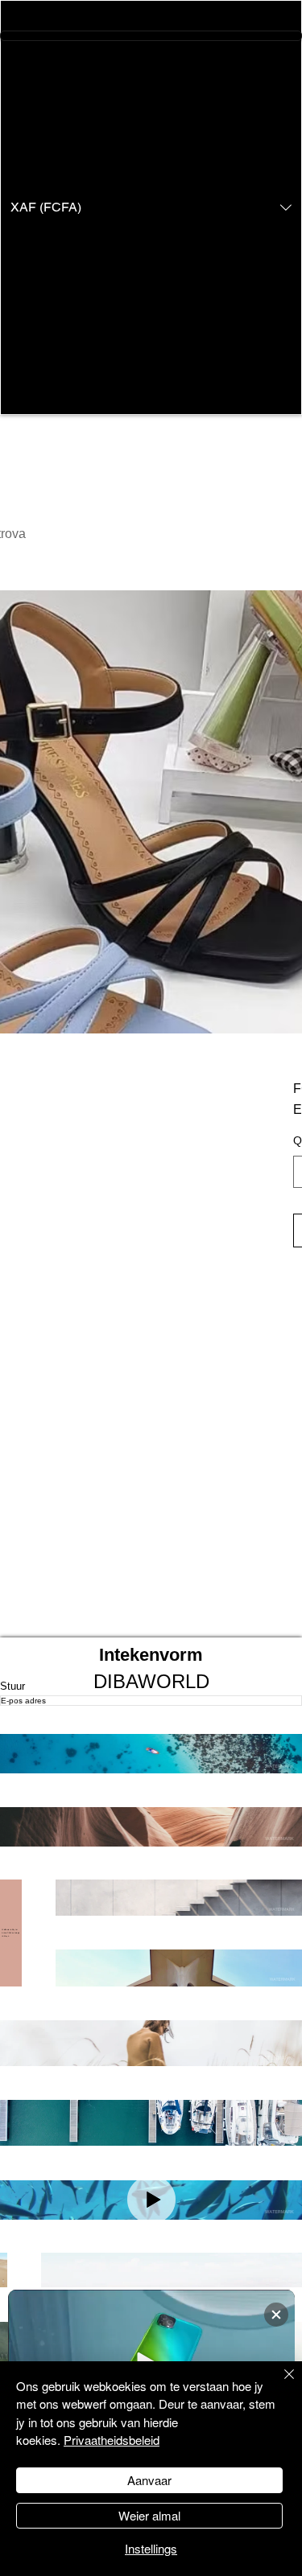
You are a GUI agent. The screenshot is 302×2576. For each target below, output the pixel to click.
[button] (151, 207)
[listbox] (151, 207)
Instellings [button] (151, 2548)
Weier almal (149, 2515)
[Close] (279, 2384)
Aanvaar (149, 2480)
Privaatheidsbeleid (112, 2440)
